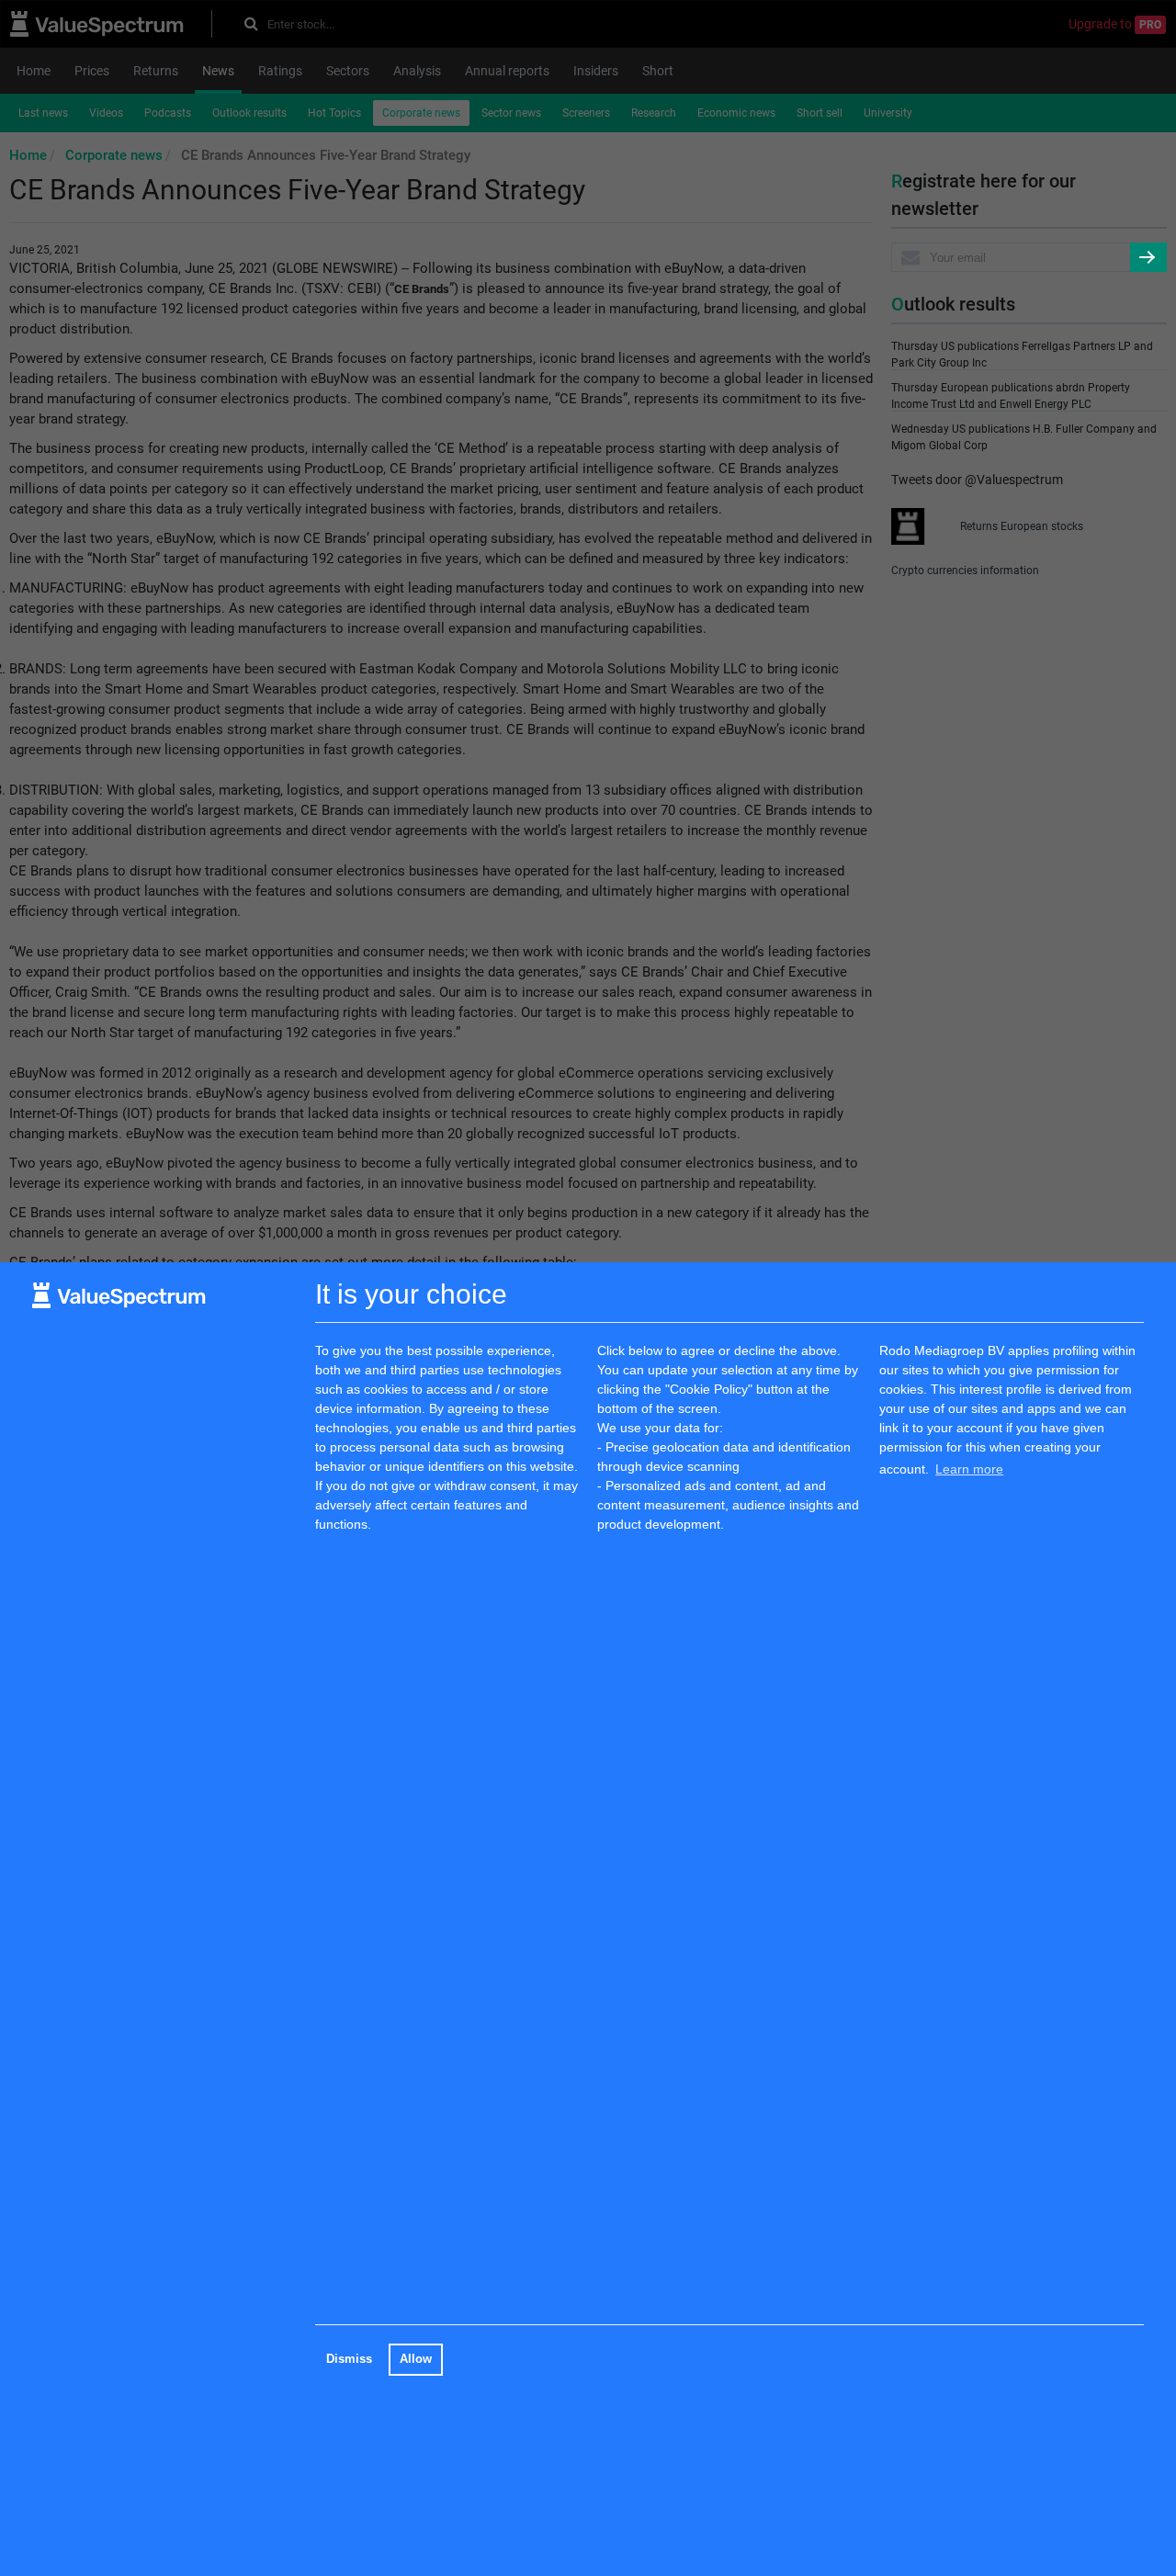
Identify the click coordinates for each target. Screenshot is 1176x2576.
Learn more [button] (969, 1469)
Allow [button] (416, 2359)
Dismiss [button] (349, 2359)
